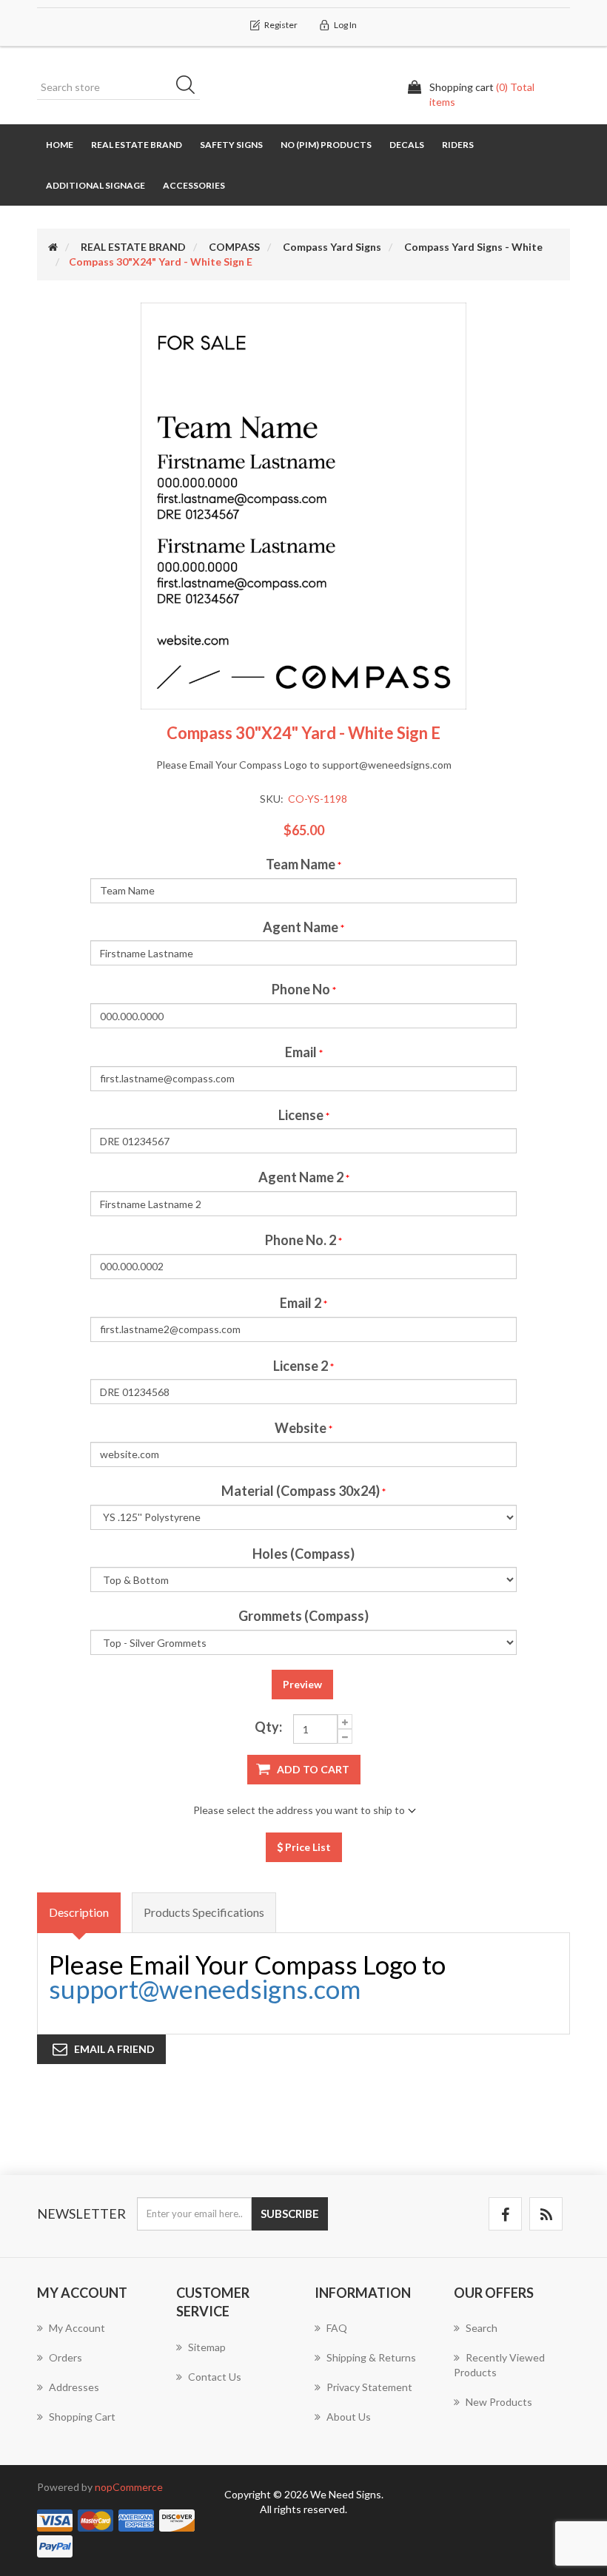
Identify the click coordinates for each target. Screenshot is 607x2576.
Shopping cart (82, 2417)
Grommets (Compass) (303, 1616)
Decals (407, 145)
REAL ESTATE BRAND (137, 145)
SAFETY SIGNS (231, 145)
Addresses (74, 2387)
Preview (302, 1684)
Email (301, 1052)
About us (349, 2417)
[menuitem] (95, 2336)
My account (77, 2328)
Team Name (301, 864)
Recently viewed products (499, 2365)
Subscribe (290, 2213)
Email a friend (114, 2049)
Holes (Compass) (303, 1554)
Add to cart (313, 1769)
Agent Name (301, 927)
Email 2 (301, 1303)
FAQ (337, 2328)
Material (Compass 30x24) (301, 1491)
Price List (307, 1847)
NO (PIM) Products (326, 145)
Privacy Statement (369, 2387)
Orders (66, 2357)
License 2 (301, 1366)
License (301, 1115)
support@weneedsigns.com (205, 1989)
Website (301, 1428)
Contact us (215, 2377)
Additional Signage (95, 185)
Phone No (301, 989)
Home (60, 145)
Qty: (268, 1727)
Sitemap (207, 2347)
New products (499, 2402)
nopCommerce (129, 2487)
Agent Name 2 (301, 1177)
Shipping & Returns (371, 2357)
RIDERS (458, 145)
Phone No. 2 (301, 1240)
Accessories (194, 185)
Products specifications (204, 1912)
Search (190, 87)
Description (79, 1912)
